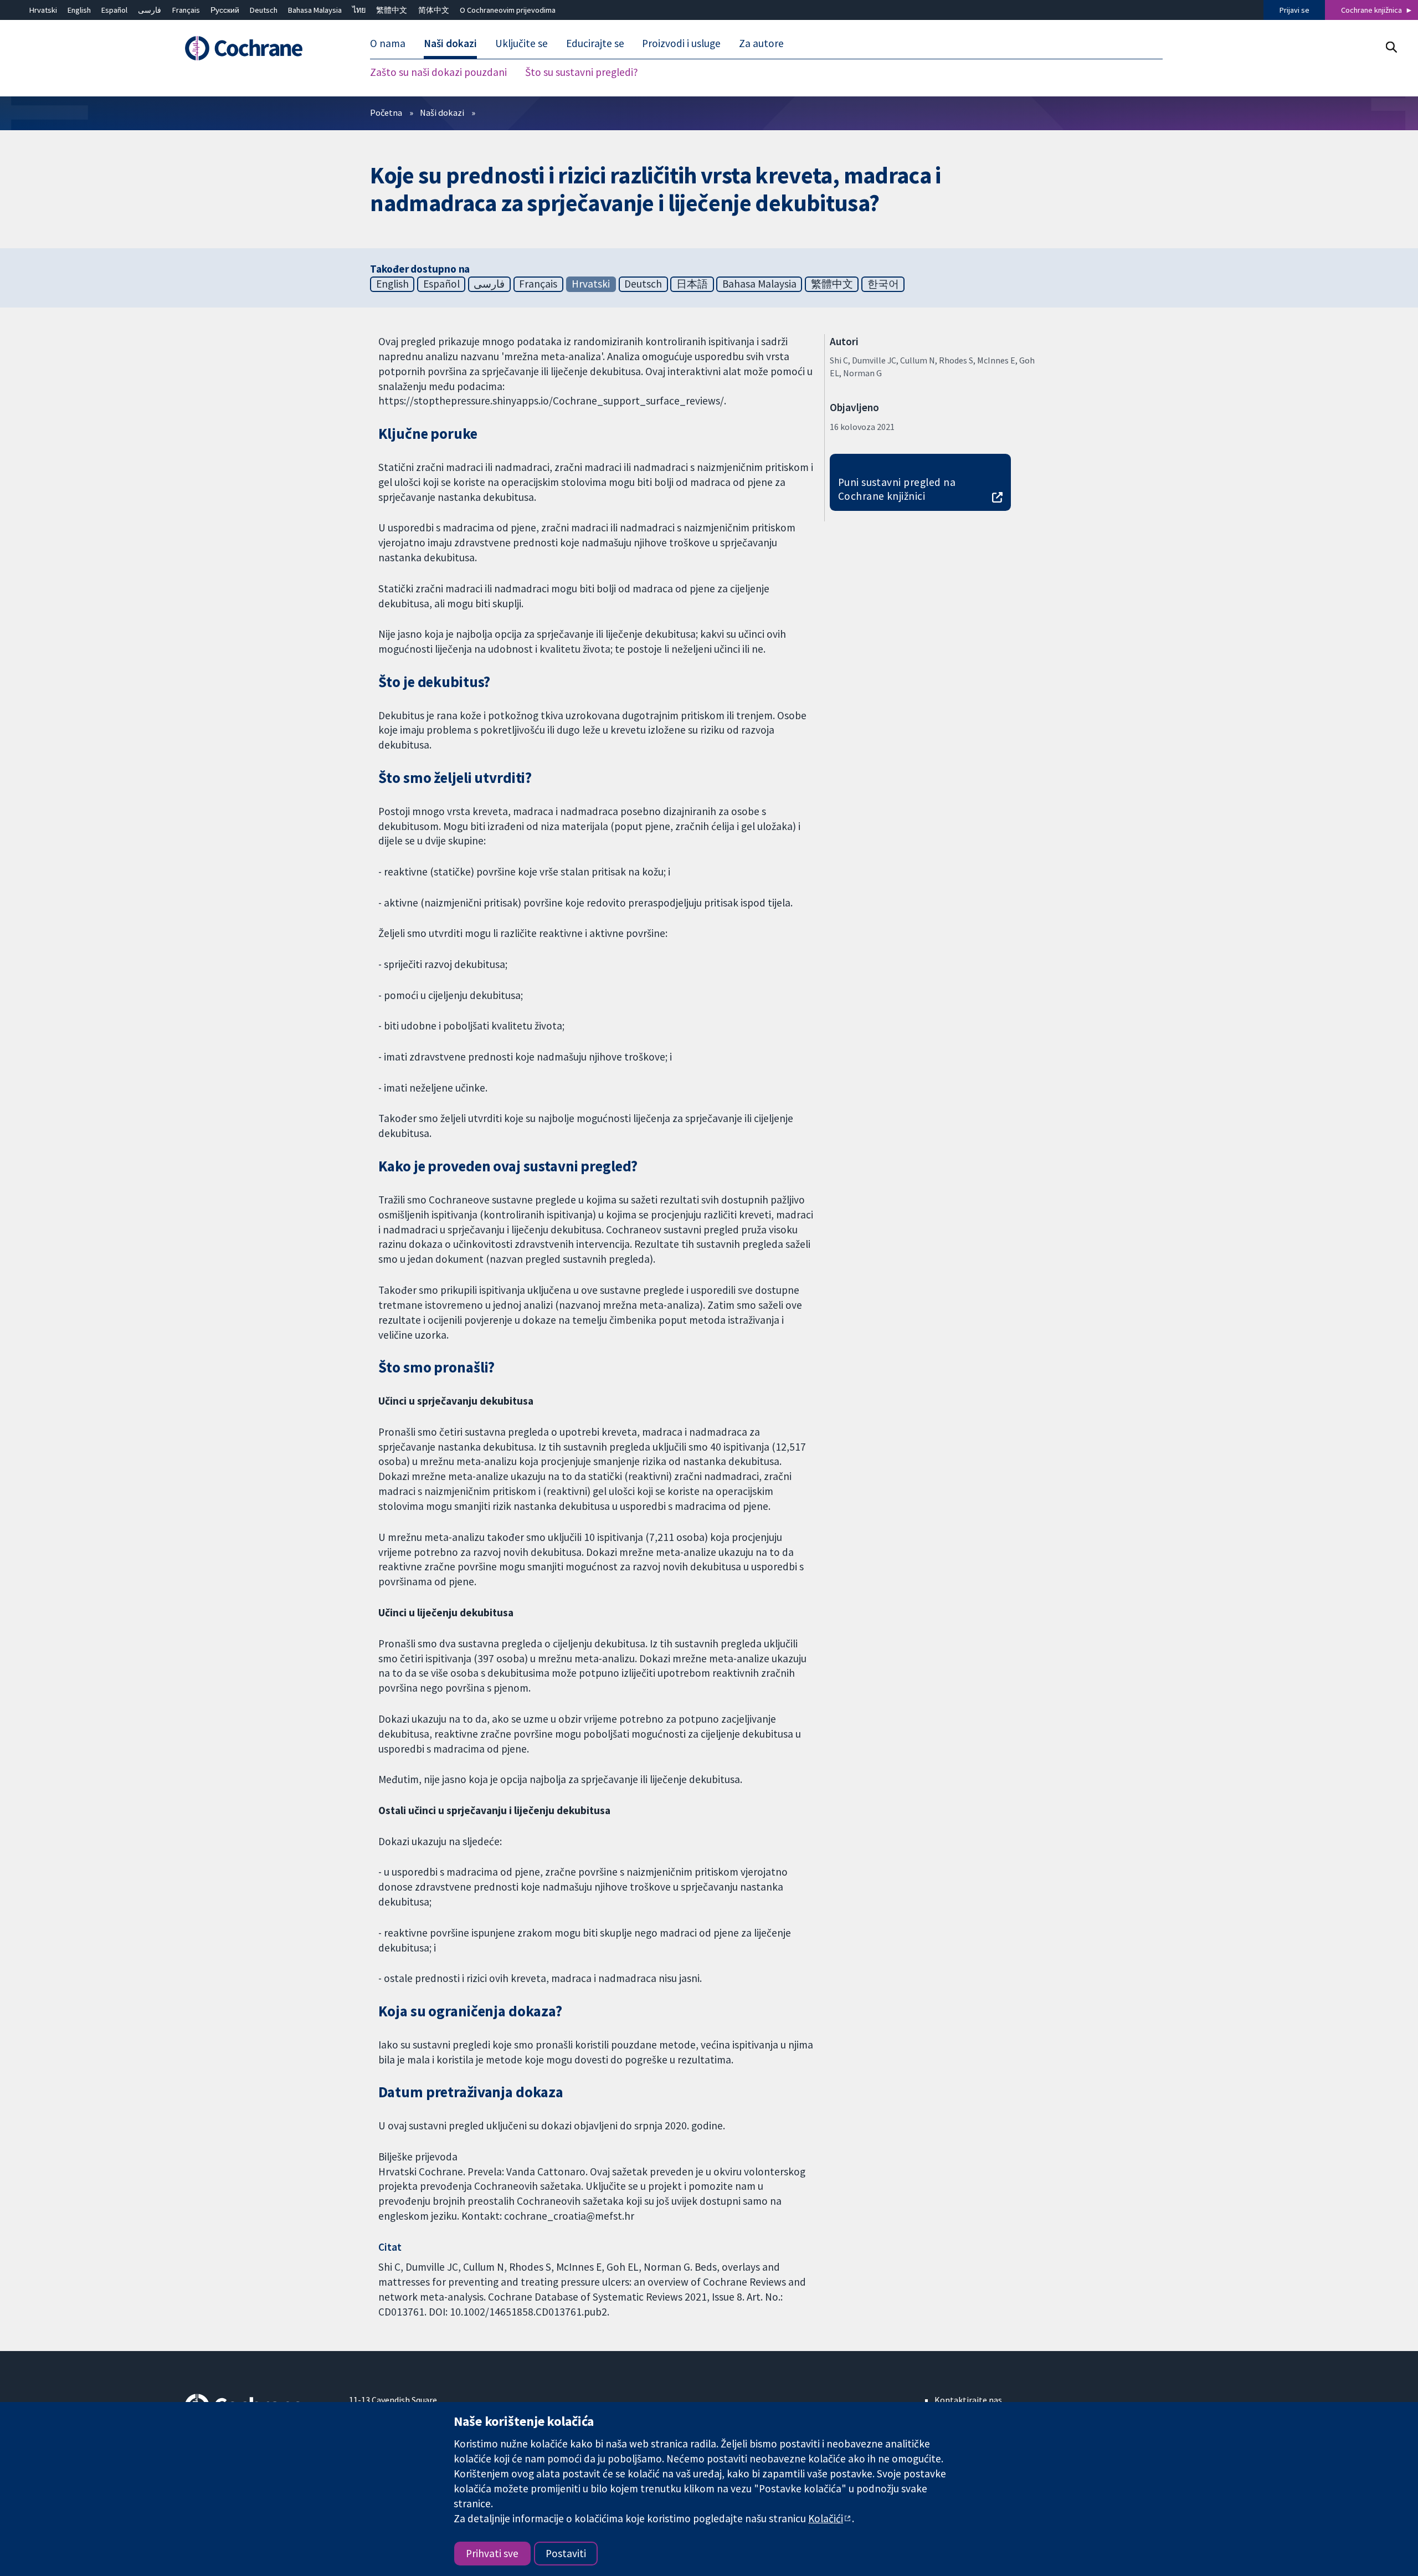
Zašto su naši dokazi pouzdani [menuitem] (438, 72)
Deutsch (264, 10)
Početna (386, 112)
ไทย (359, 10)
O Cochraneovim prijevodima (508, 10)
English (79, 10)
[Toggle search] (1391, 47)
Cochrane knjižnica (1371, 10)
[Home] (259, 48)
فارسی (150, 10)
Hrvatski (43, 10)
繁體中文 (392, 10)
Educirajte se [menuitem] (595, 43)
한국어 (883, 284)
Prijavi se (1294, 10)
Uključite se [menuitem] (522, 43)
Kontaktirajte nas (968, 2400)
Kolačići (826, 2518)
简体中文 (434, 10)
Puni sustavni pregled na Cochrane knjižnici (897, 489)
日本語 (692, 284)
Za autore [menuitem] (761, 43)
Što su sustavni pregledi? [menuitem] (582, 72)
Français (186, 10)
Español (114, 10)
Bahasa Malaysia (315, 10)
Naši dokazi (442, 112)
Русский (225, 10)
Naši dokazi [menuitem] (450, 43)
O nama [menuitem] (388, 43)
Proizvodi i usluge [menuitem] (681, 43)
